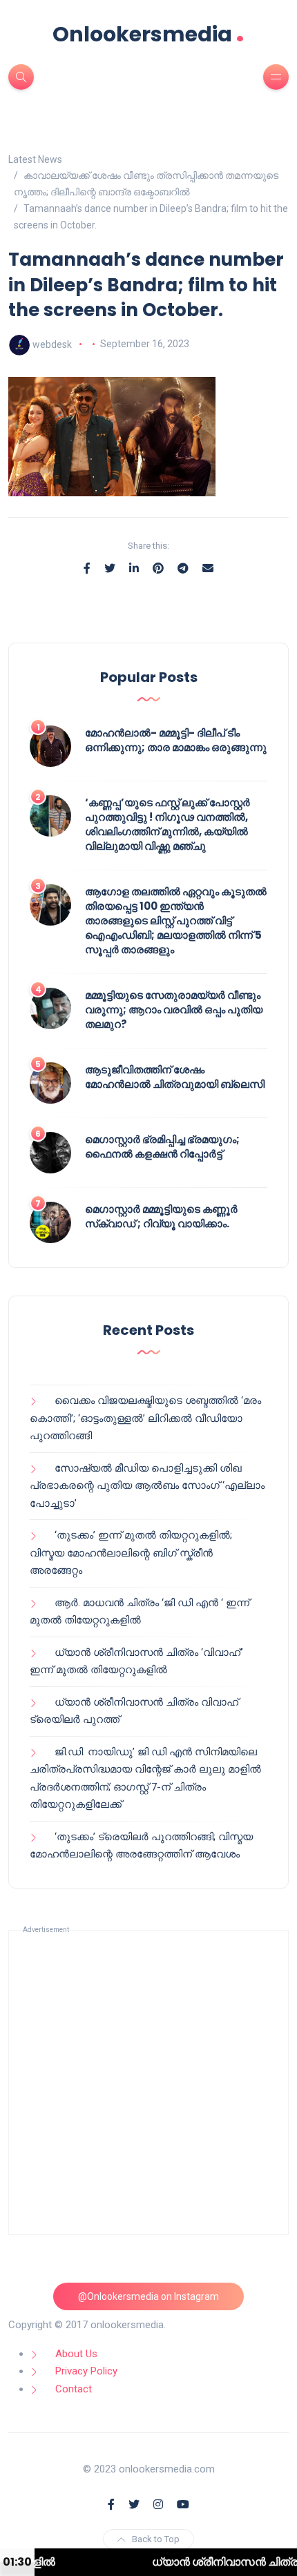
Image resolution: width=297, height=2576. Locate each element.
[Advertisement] (148, 2082)
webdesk (52, 344)
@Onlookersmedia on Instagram (148, 2296)
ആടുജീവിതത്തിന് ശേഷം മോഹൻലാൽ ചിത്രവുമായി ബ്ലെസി (175, 1077)
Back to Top (156, 2539)
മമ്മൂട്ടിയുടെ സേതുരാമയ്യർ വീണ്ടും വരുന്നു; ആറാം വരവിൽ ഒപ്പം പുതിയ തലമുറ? (174, 1009)
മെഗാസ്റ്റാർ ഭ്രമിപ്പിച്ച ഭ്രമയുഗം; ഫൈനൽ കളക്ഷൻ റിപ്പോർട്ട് (162, 1146)
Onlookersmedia (148, 34)
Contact (74, 2389)
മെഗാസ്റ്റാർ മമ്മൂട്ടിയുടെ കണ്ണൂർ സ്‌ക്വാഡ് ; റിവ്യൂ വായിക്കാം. (161, 1216)
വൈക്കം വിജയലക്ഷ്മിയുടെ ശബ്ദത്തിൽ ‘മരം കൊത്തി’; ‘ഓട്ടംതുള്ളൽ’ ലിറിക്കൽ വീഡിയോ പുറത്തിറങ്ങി (145, 1418)
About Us (76, 2354)
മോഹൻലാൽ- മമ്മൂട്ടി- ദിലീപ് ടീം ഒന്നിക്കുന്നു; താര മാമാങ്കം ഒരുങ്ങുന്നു (176, 740)
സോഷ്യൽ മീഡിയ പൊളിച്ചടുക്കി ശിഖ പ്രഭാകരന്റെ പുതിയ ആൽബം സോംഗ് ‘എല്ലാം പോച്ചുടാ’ (147, 1486)
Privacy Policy (86, 2371)
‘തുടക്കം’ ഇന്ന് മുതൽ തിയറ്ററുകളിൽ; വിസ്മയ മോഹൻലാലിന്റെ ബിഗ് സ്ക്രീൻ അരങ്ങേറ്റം (131, 1553)
